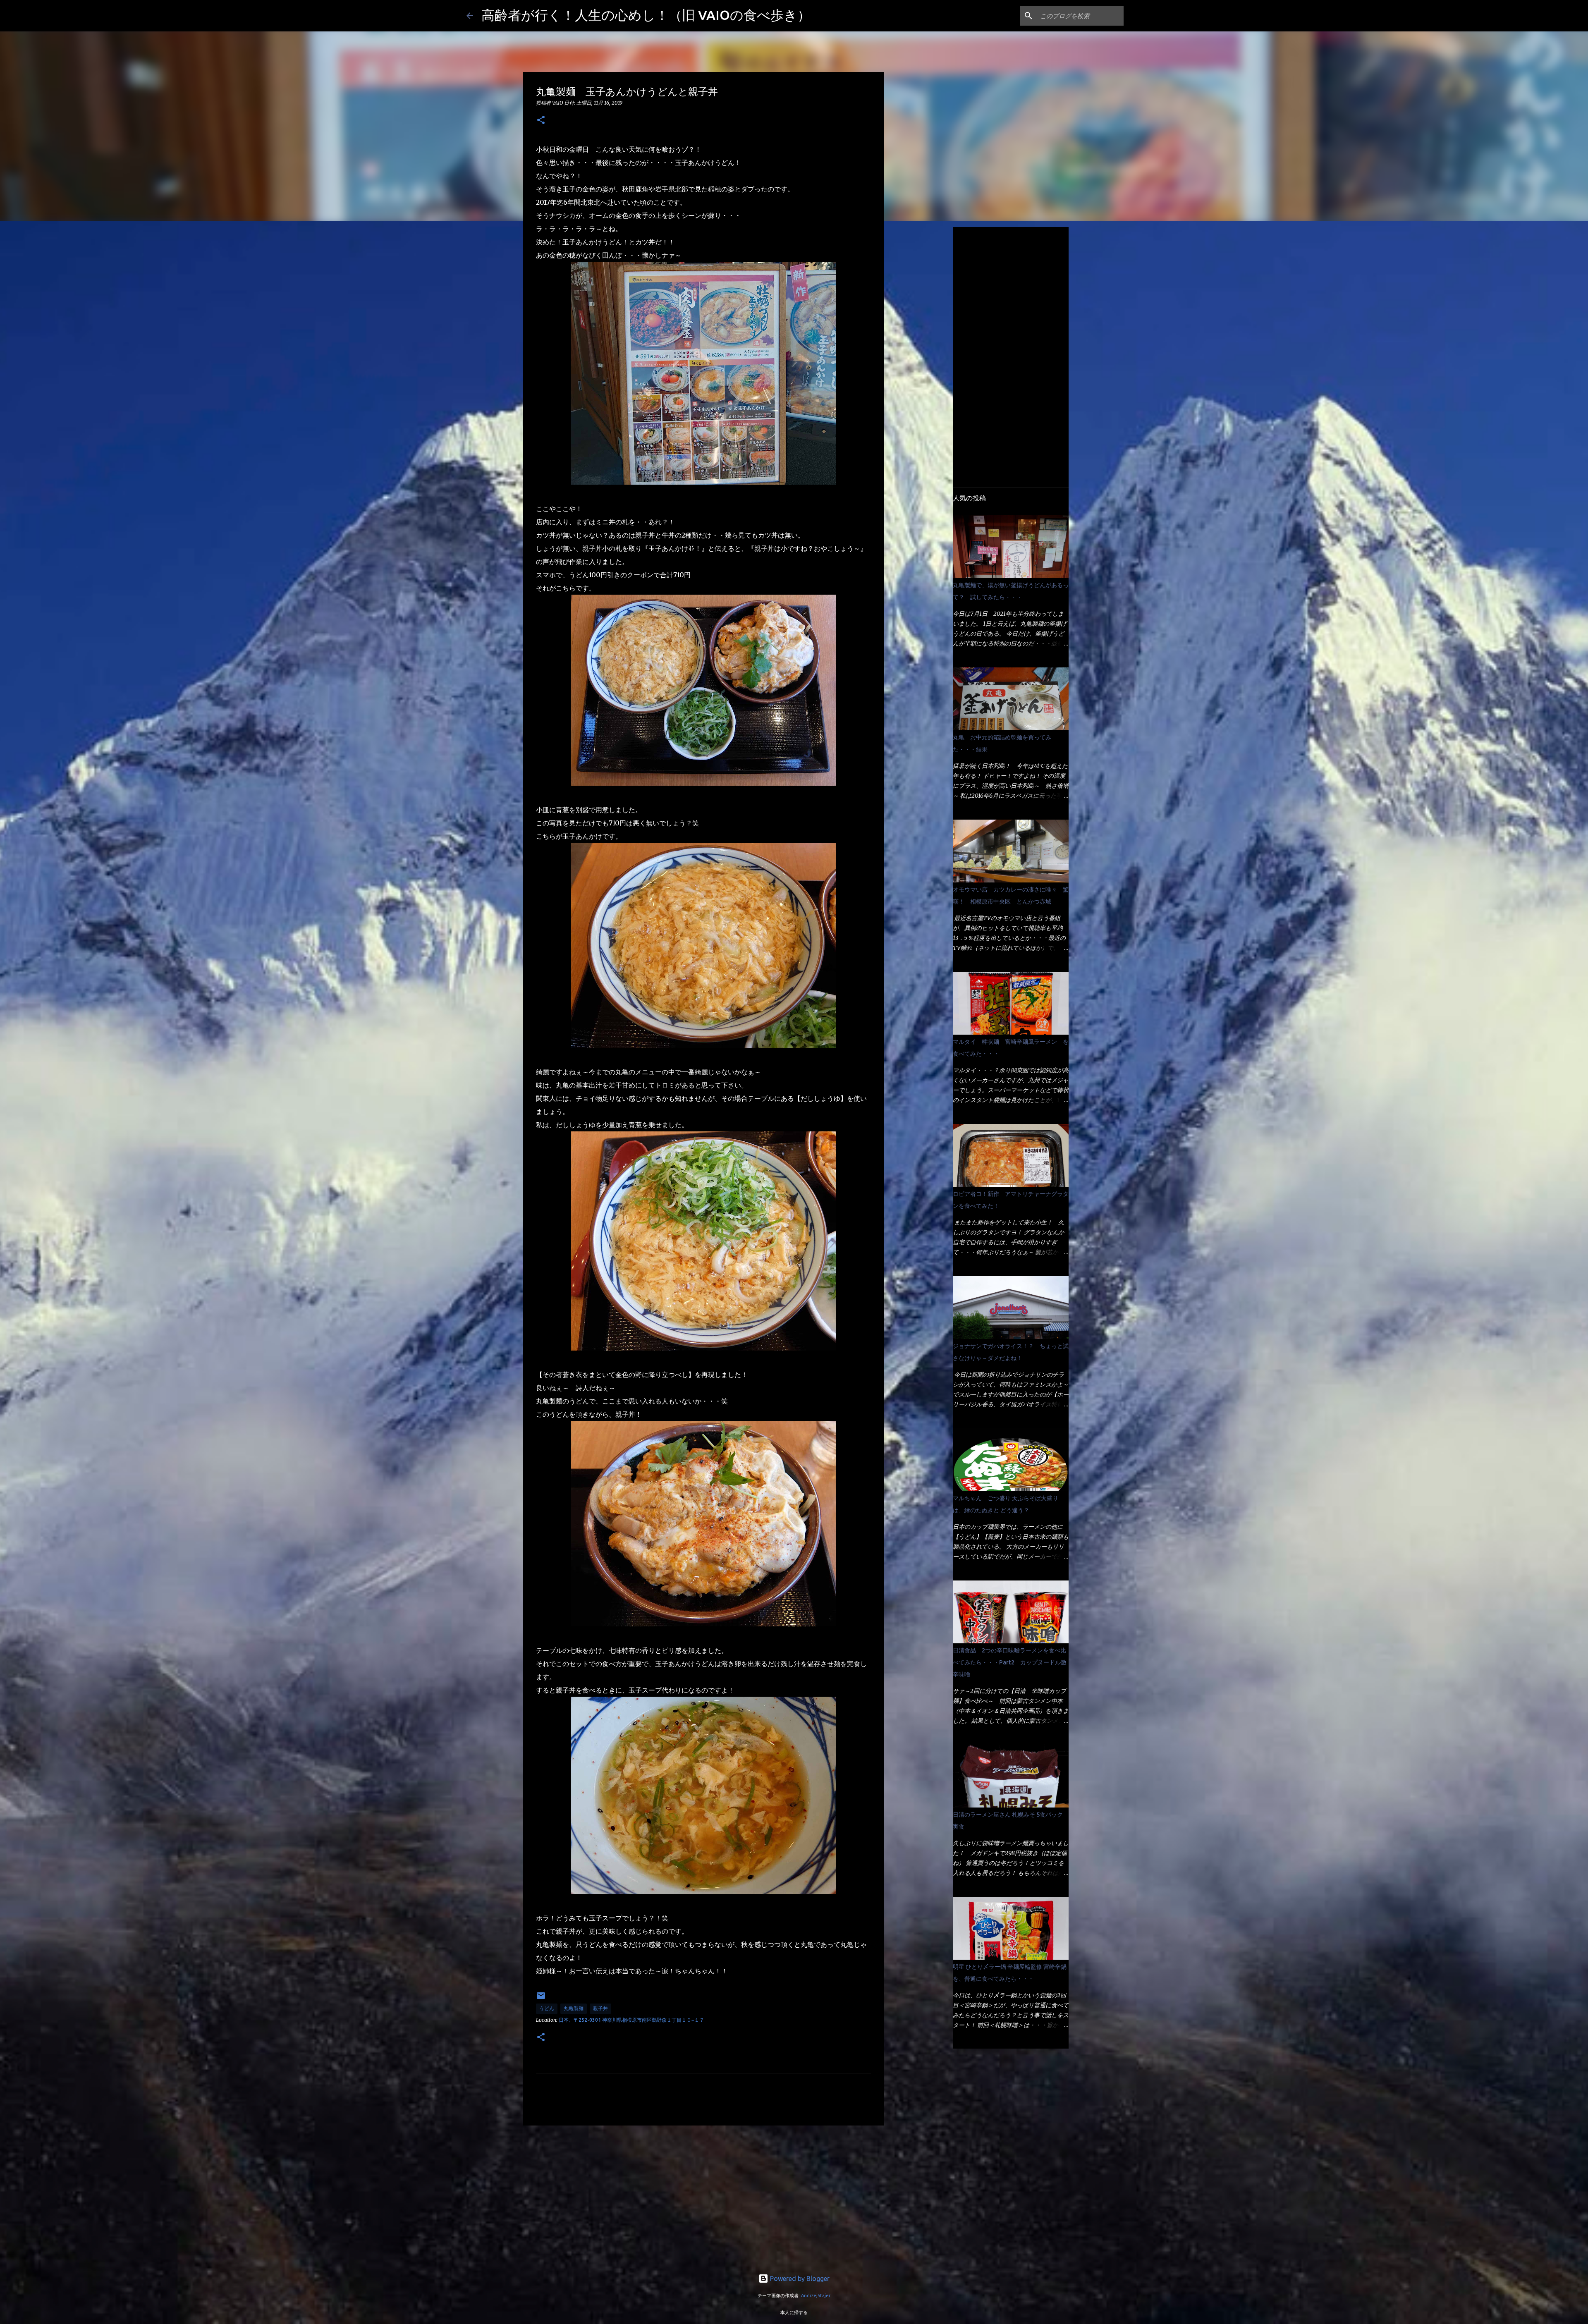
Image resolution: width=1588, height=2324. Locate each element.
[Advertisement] (703, 2196)
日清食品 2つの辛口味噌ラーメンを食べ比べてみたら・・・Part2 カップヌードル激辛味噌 (1010, 1662)
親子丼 (600, 2008)
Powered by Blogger (799, 2279)
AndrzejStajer (816, 2295)
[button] (541, 121)
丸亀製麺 (574, 2008)
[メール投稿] (541, 1999)
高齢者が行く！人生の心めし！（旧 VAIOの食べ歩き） (646, 15)
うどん (547, 2008)
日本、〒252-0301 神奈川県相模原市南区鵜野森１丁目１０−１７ (631, 2020)
